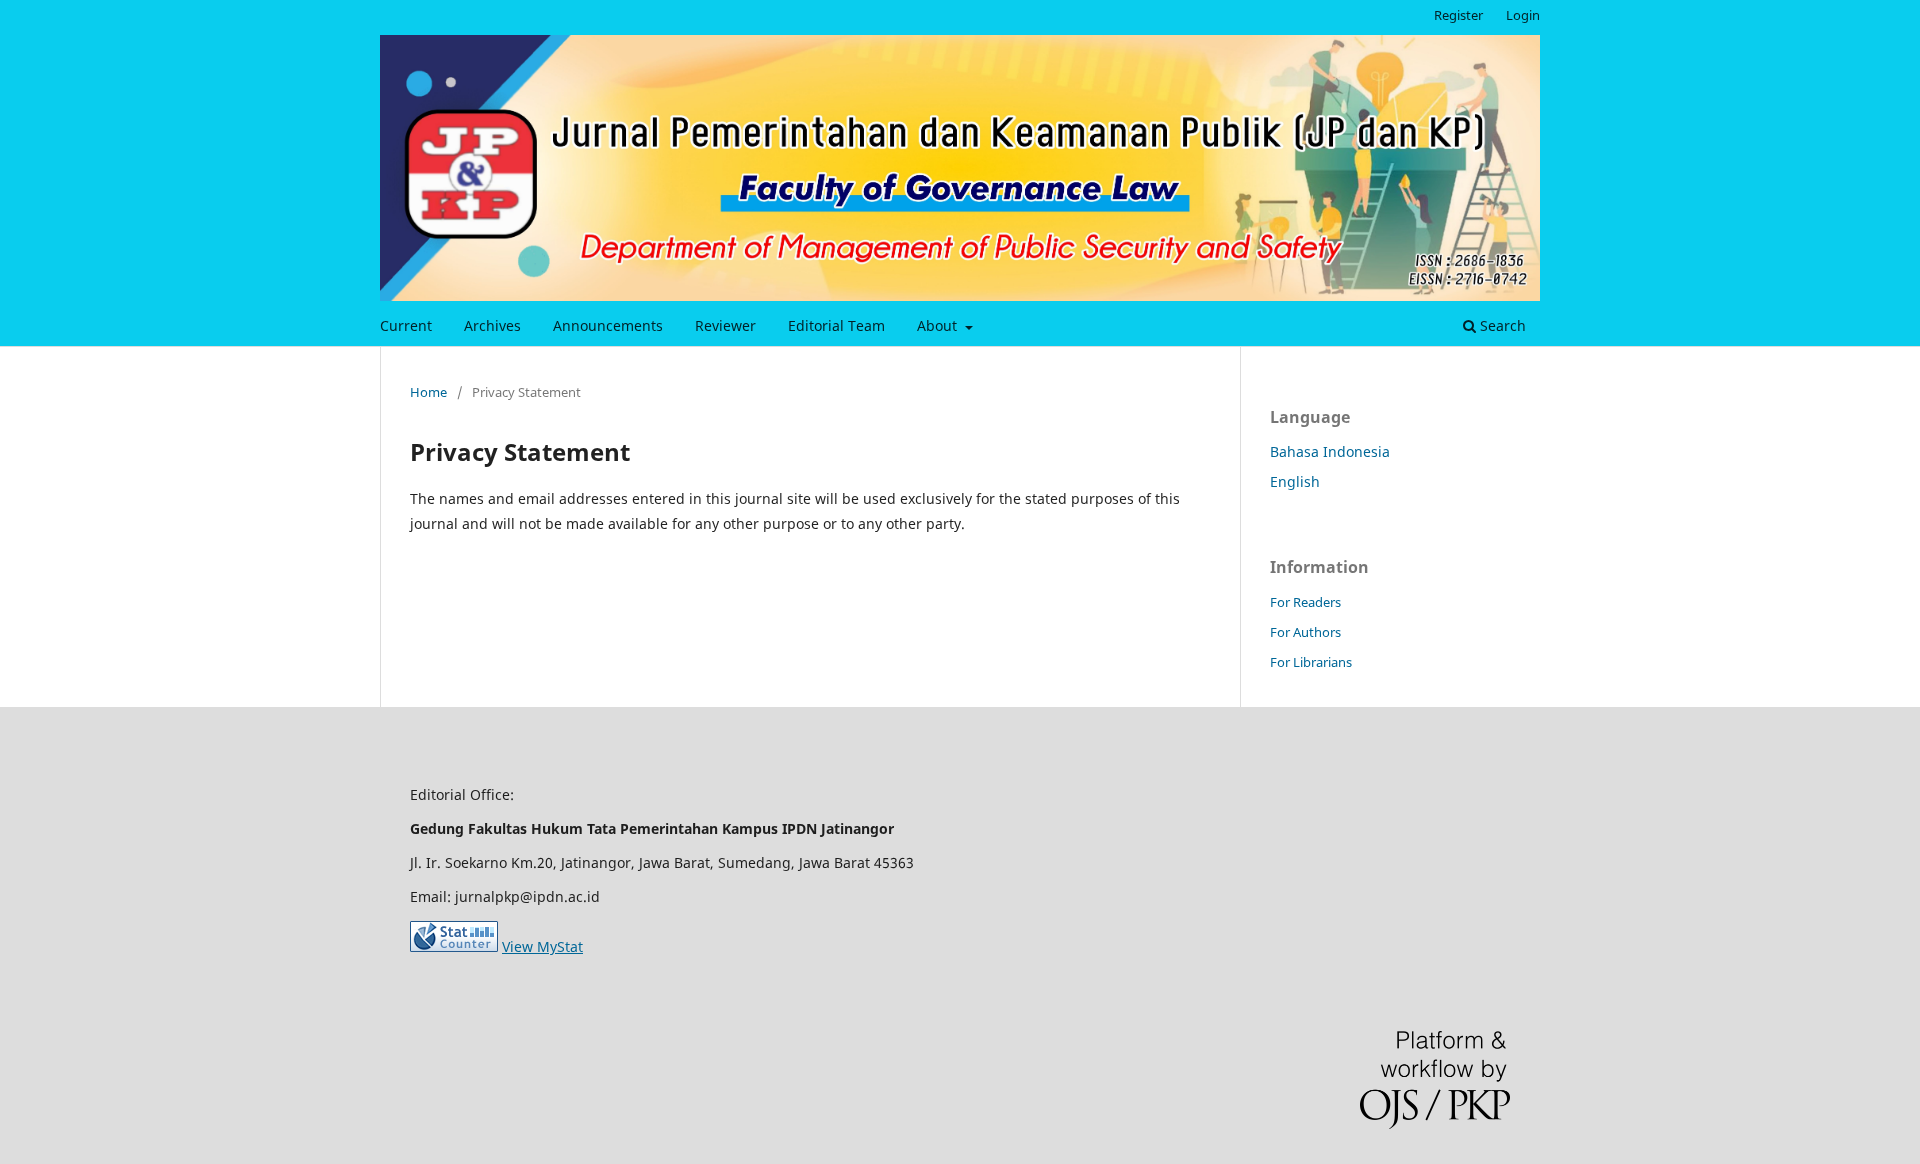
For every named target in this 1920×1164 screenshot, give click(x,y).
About (939, 325)
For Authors (1305, 632)
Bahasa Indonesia (1330, 451)
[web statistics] (454, 946)
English (1295, 481)
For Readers (1305, 602)
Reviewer (725, 325)
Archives (492, 325)
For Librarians (1311, 662)
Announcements (608, 325)
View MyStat (542, 946)
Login (1523, 15)
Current (406, 325)
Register (1458, 15)
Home (428, 392)
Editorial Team (836, 325)
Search (1501, 325)
